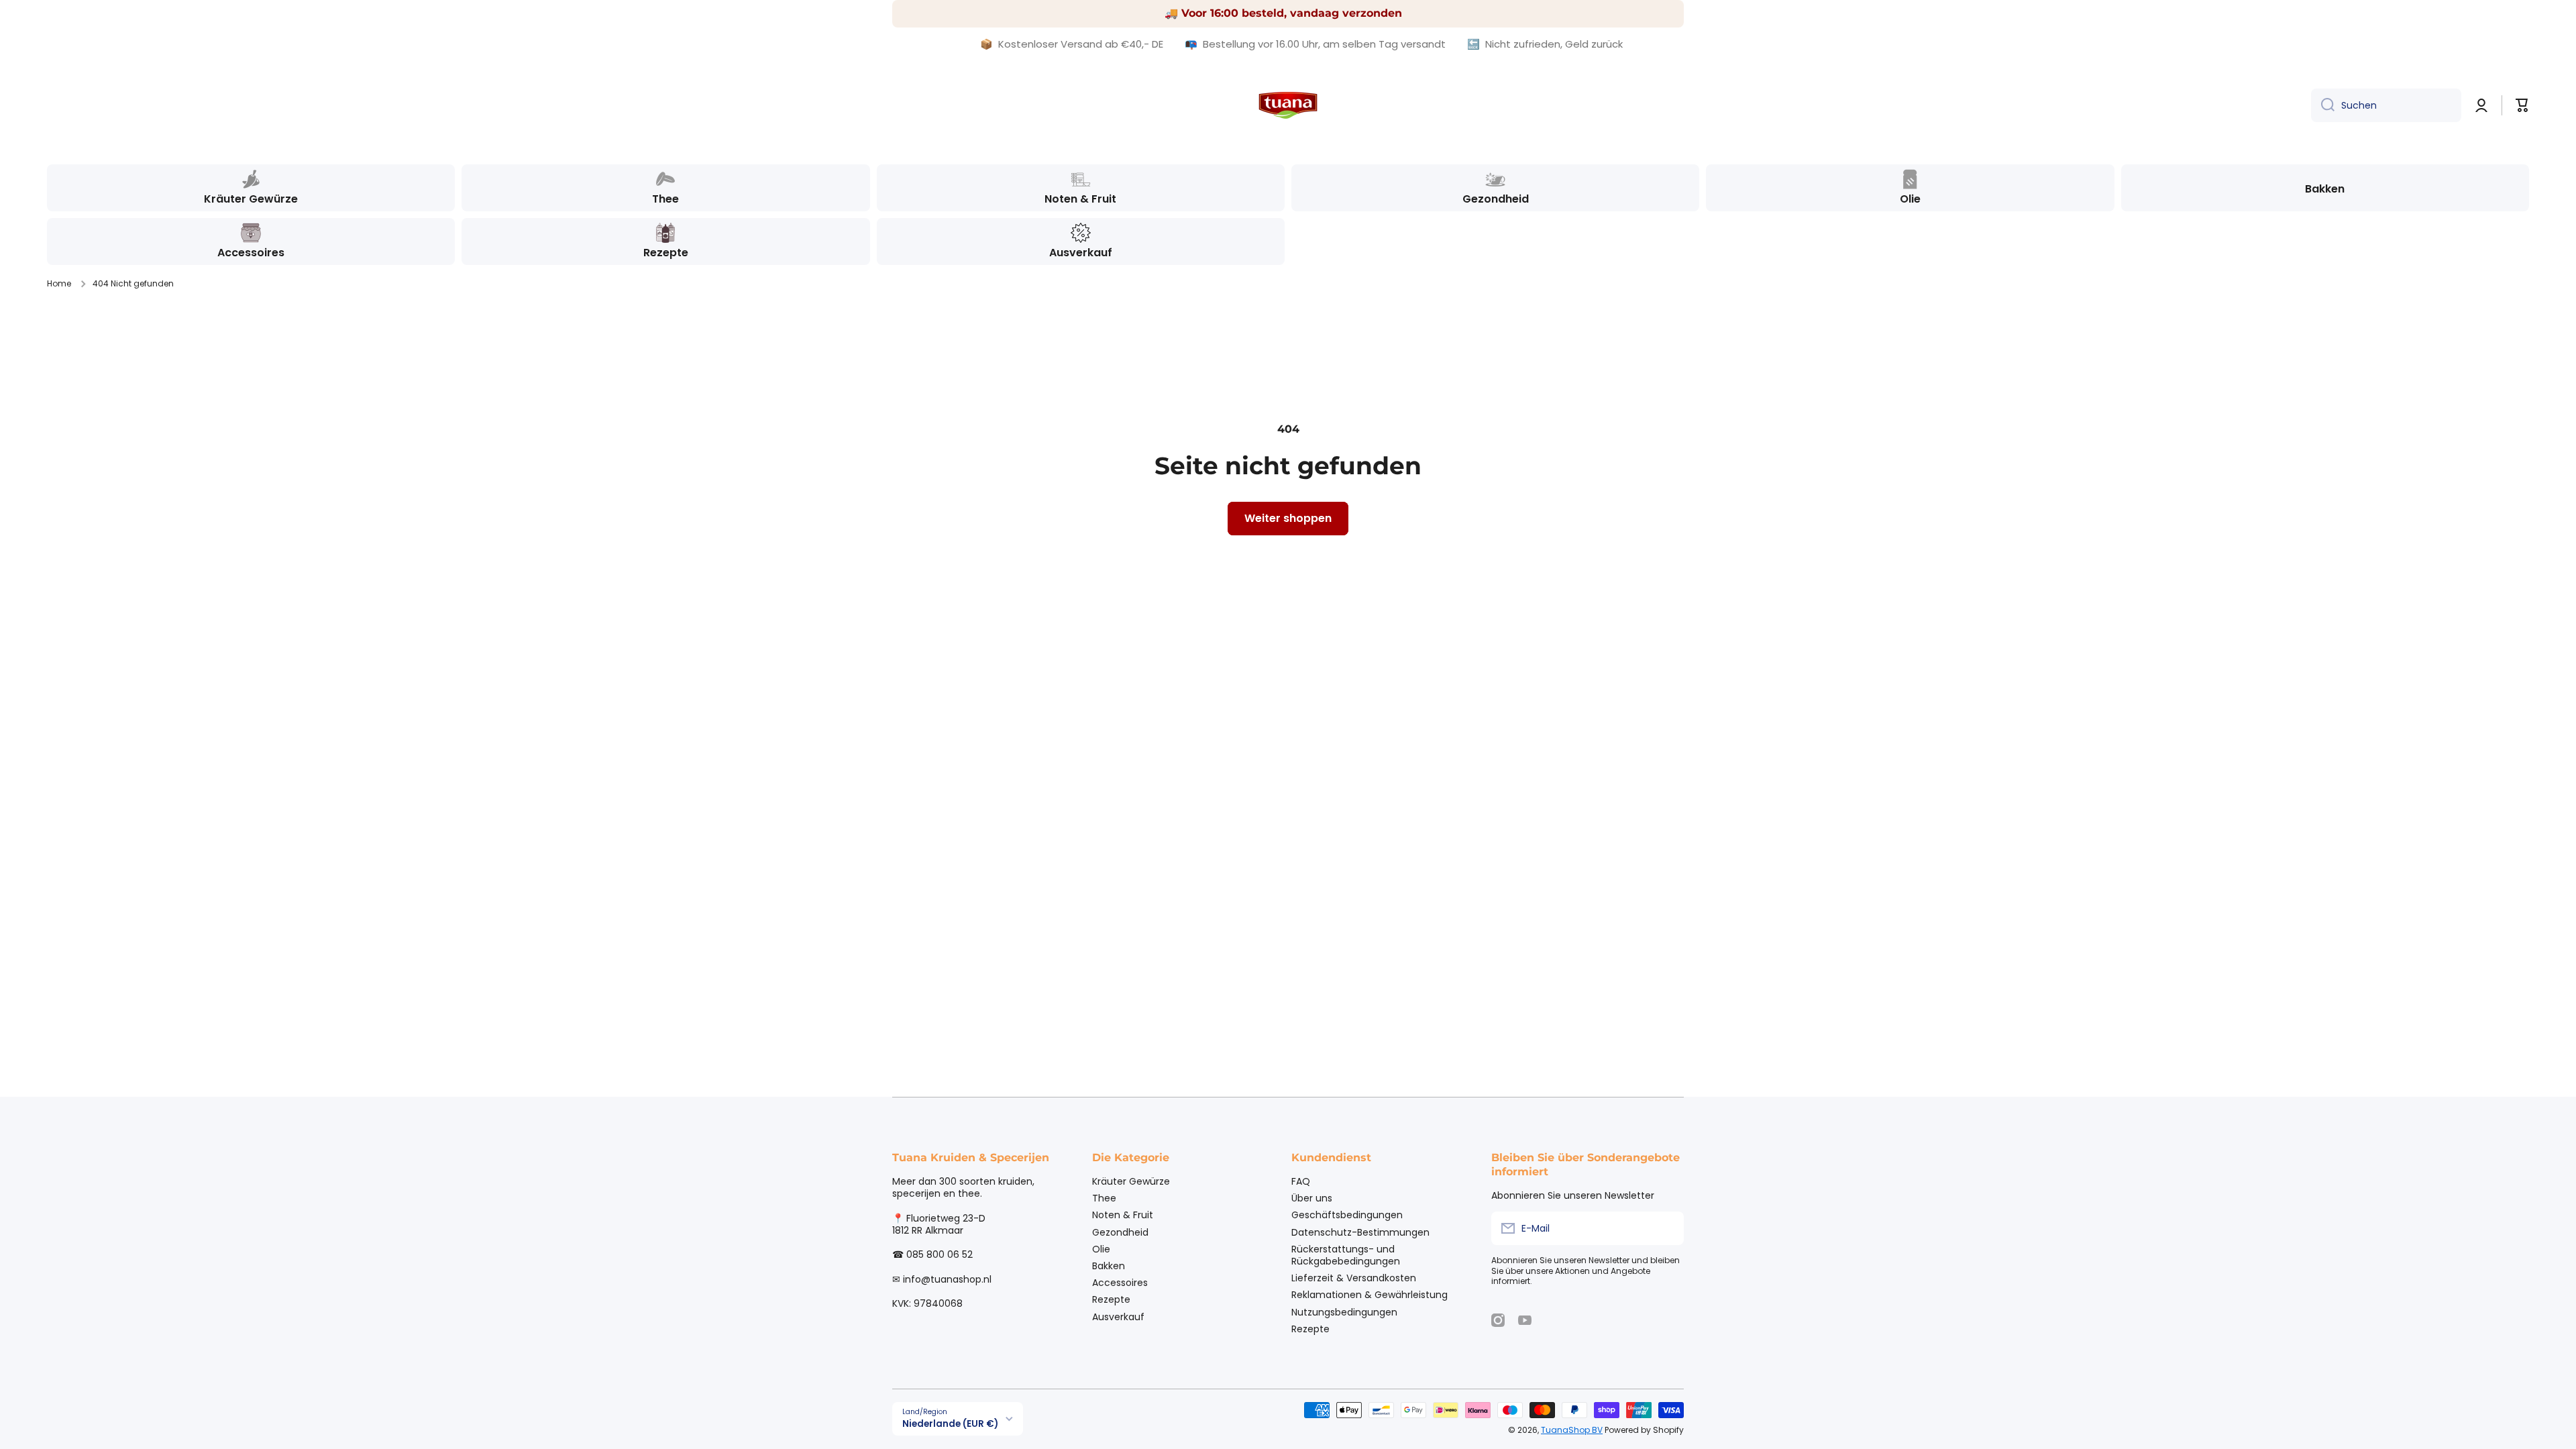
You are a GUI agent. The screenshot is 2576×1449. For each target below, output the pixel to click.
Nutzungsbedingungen (1344, 1312)
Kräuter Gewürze (1131, 1181)
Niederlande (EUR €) (950, 1424)
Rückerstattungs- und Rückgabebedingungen (1346, 1255)
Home (59, 284)
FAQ (1301, 1181)
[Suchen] (2323, 105)
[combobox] (2386, 105)
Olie (1101, 1249)
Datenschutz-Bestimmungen (1360, 1232)
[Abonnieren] (1667, 1228)
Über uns (1312, 1198)
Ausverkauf (1118, 1317)
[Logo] (1288, 105)
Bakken (1109, 1266)
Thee (1104, 1198)
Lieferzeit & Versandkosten (1354, 1278)
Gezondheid (1120, 1232)
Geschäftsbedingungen (1347, 1215)
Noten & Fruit (1123, 1215)
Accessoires (1120, 1282)
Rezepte (1111, 1299)
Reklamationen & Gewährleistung (1370, 1294)
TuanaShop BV (1572, 1430)
